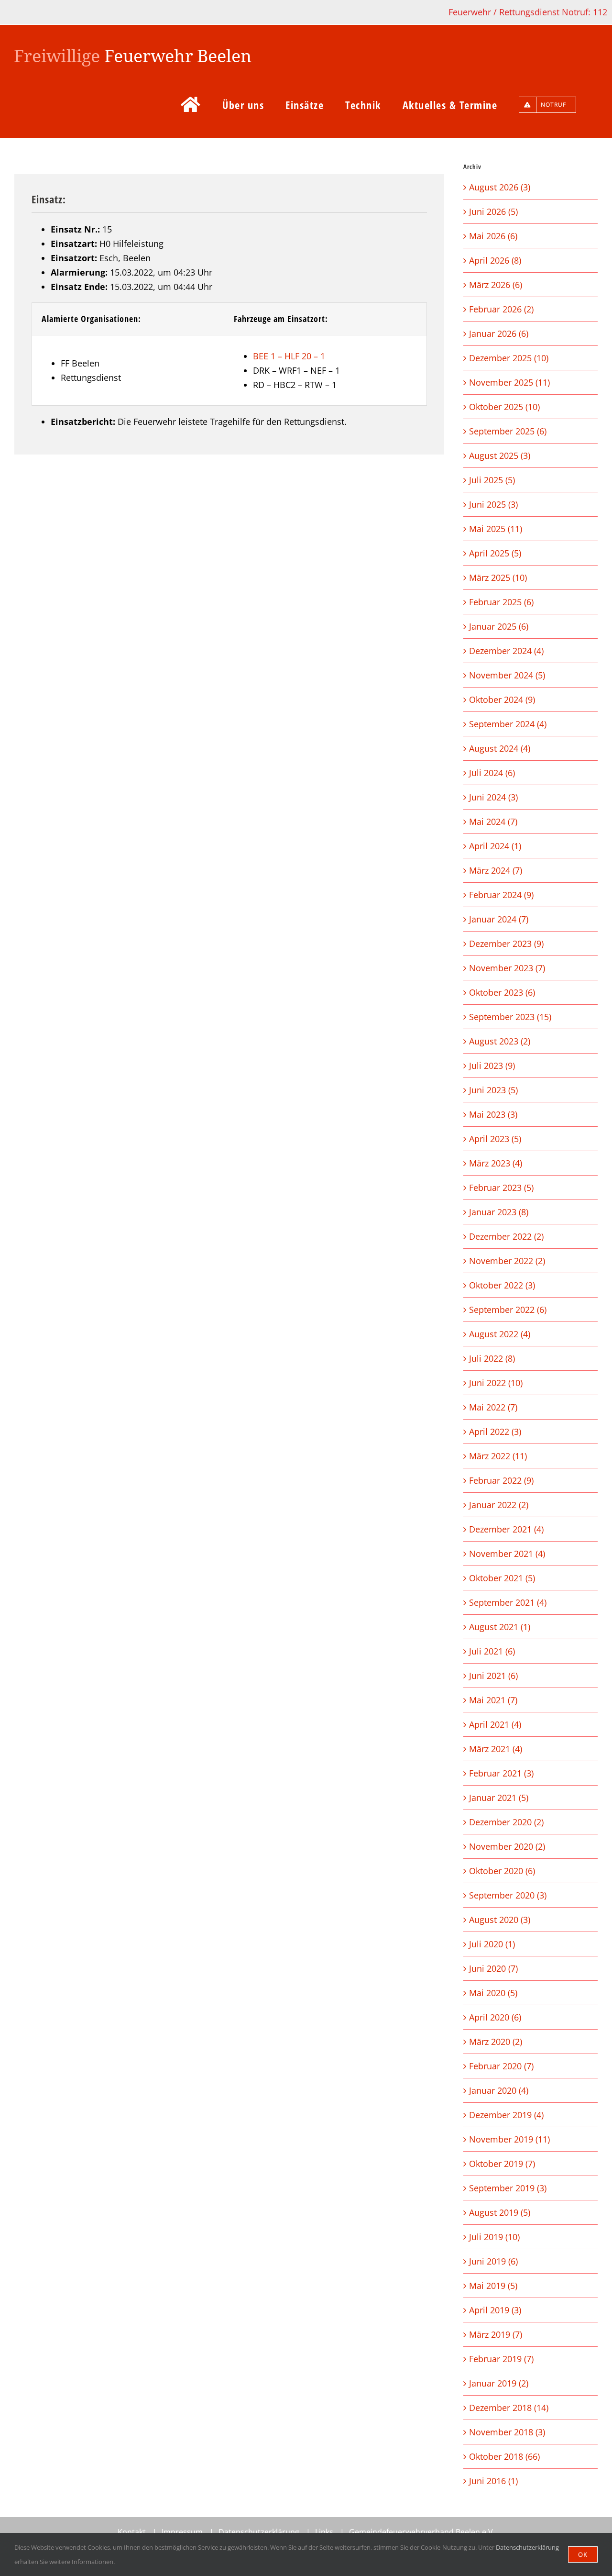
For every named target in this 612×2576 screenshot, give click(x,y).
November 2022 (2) (507, 1261)
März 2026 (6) (496, 285)
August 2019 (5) (500, 2212)
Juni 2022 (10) (496, 1383)
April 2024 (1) (495, 846)
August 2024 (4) (500, 748)
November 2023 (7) (507, 968)
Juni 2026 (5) (493, 211)
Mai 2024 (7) (493, 822)
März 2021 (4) (496, 1749)
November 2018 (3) (507, 2432)
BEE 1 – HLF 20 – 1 (289, 356)
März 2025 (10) (498, 577)
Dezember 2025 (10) (509, 358)
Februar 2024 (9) (501, 895)
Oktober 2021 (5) (502, 1578)
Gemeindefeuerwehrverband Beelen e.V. (422, 2532)
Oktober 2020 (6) (502, 1871)
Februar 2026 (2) (501, 309)
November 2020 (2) (507, 1846)
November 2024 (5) (507, 675)
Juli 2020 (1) (492, 1944)
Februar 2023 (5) (501, 1188)
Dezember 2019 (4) (506, 2115)
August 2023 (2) (500, 1041)
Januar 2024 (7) (499, 919)
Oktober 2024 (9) (502, 700)
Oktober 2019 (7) (502, 2164)
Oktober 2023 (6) (502, 992)
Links (324, 2532)
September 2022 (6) (508, 1310)
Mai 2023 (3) (493, 1114)
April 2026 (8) (495, 260)
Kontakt (132, 2532)
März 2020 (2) (496, 2042)
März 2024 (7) (496, 870)
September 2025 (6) (508, 431)
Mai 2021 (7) (493, 1700)
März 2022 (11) (498, 1456)
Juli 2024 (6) (492, 773)
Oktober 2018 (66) (504, 2456)
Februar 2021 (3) (501, 1773)
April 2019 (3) (495, 2310)
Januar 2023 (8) (499, 1212)
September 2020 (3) (508, 1895)
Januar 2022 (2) (499, 1505)
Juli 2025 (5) (492, 480)
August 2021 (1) (500, 1627)
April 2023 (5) (495, 1139)
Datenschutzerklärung (259, 2532)
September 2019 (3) (508, 2188)
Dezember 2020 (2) (506, 1822)
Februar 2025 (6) (501, 602)
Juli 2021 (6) (492, 1651)
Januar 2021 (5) (499, 1798)
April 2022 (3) (495, 1432)
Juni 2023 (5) (493, 1090)
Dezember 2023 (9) (506, 944)
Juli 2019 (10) (494, 2237)
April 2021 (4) (495, 1724)
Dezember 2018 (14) (509, 2408)
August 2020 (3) (500, 1920)
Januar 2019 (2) (499, 2383)
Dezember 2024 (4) (506, 651)
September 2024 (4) (508, 724)
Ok (583, 2554)
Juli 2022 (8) (492, 1358)
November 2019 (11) (509, 2139)
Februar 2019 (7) (501, 2359)
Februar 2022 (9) (501, 1480)
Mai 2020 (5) (493, 1993)
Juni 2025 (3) (493, 504)
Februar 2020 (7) (501, 2066)
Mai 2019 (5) (493, 2286)
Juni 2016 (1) (493, 2481)
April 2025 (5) (495, 553)
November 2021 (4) (507, 1554)
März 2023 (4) (496, 1163)
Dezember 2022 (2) (506, 1236)
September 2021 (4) (508, 1602)
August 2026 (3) (500, 187)
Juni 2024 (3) (493, 797)
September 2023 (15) (510, 1017)
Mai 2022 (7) (493, 1407)
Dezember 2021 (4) (506, 1529)
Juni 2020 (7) (493, 1968)
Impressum (182, 2532)
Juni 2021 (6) (493, 1676)
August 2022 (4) (500, 1334)
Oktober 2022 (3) (502, 1285)
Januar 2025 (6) (499, 626)
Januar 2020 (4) (499, 2090)
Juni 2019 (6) (493, 2261)
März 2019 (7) (496, 2334)
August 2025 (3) (500, 455)
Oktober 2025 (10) (504, 407)
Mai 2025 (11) (496, 529)
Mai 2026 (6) (493, 236)
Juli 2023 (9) (492, 1066)
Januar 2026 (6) (499, 333)
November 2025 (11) (509, 382)
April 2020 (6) (495, 2017)
